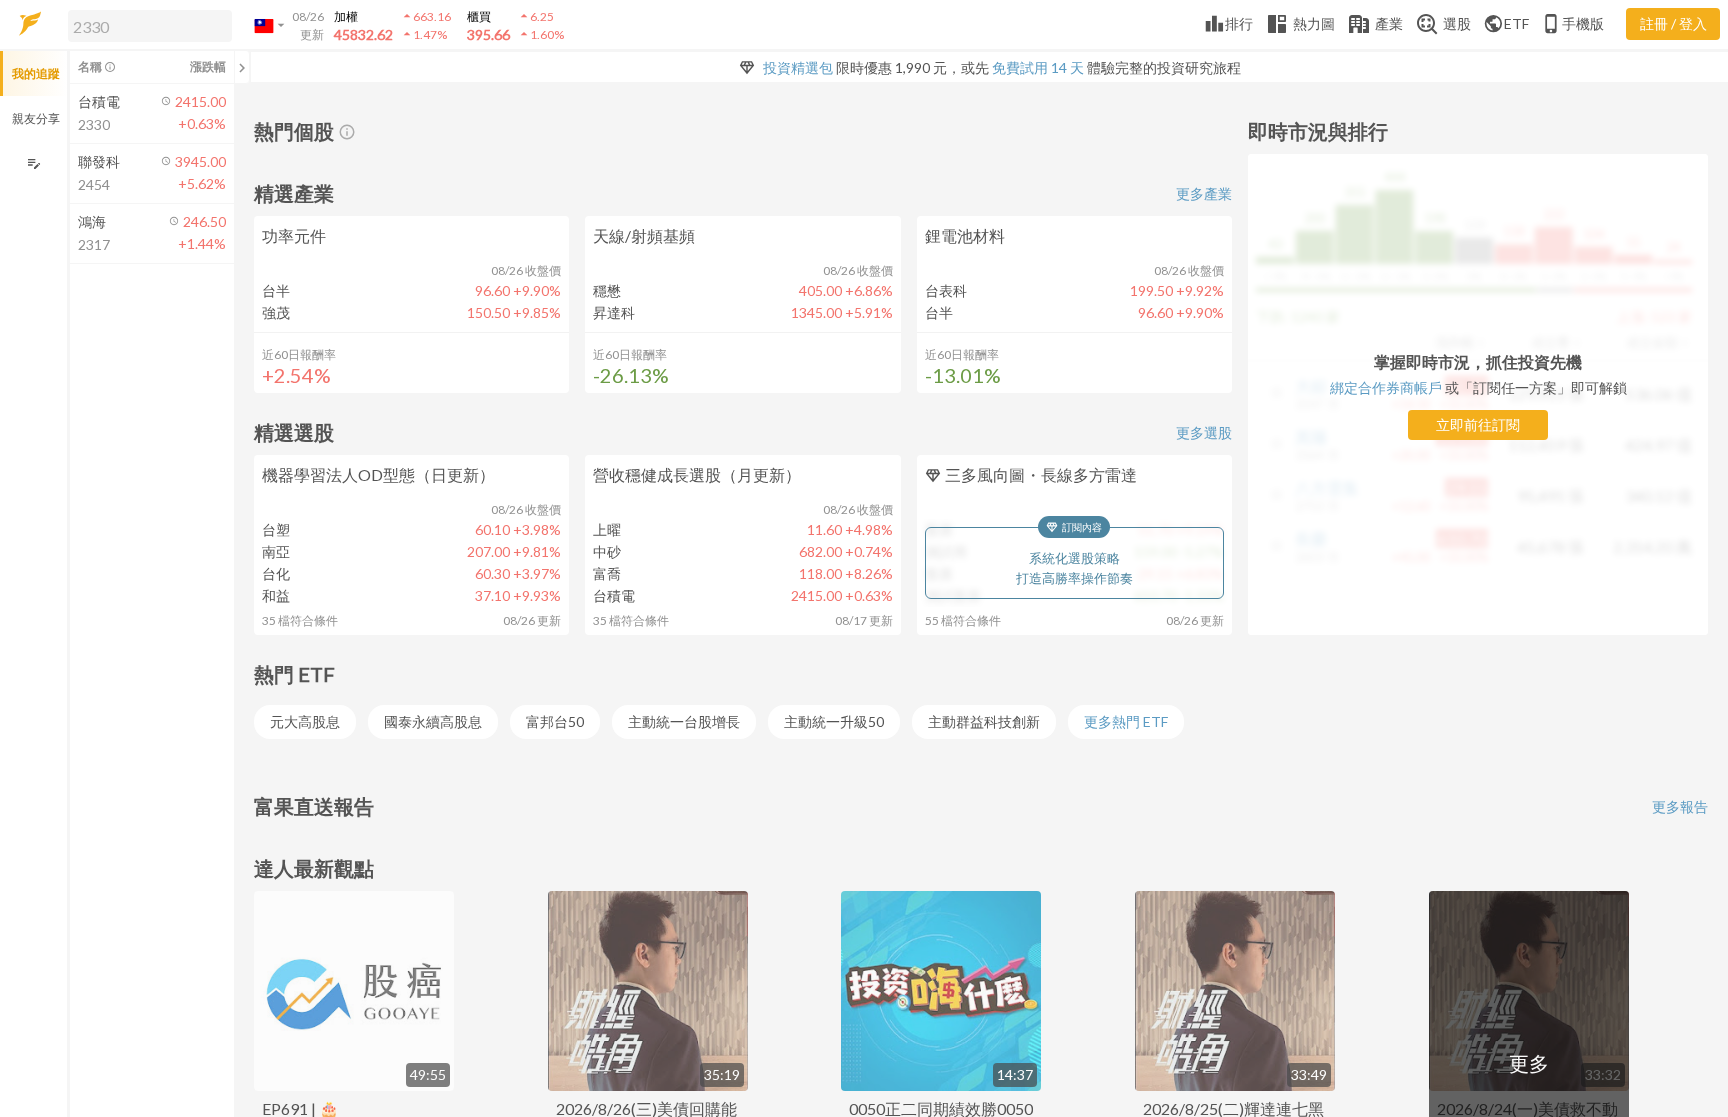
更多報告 (1680, 806)
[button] (146, 25)
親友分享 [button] (36, 118)
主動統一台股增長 (684, 721)
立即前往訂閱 (1478, 424)
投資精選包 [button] (798, 67)
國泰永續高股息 (433, 721)
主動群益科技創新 (984, 721)
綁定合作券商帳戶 (1386, 387)
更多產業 (1204, 193)
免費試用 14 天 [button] (1038, 67)
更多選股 (1204, 432)
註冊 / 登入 (1673, 23)
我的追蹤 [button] (36, 73)
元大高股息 (305, 721)
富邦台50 (555, 721)
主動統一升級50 (834, 721)
